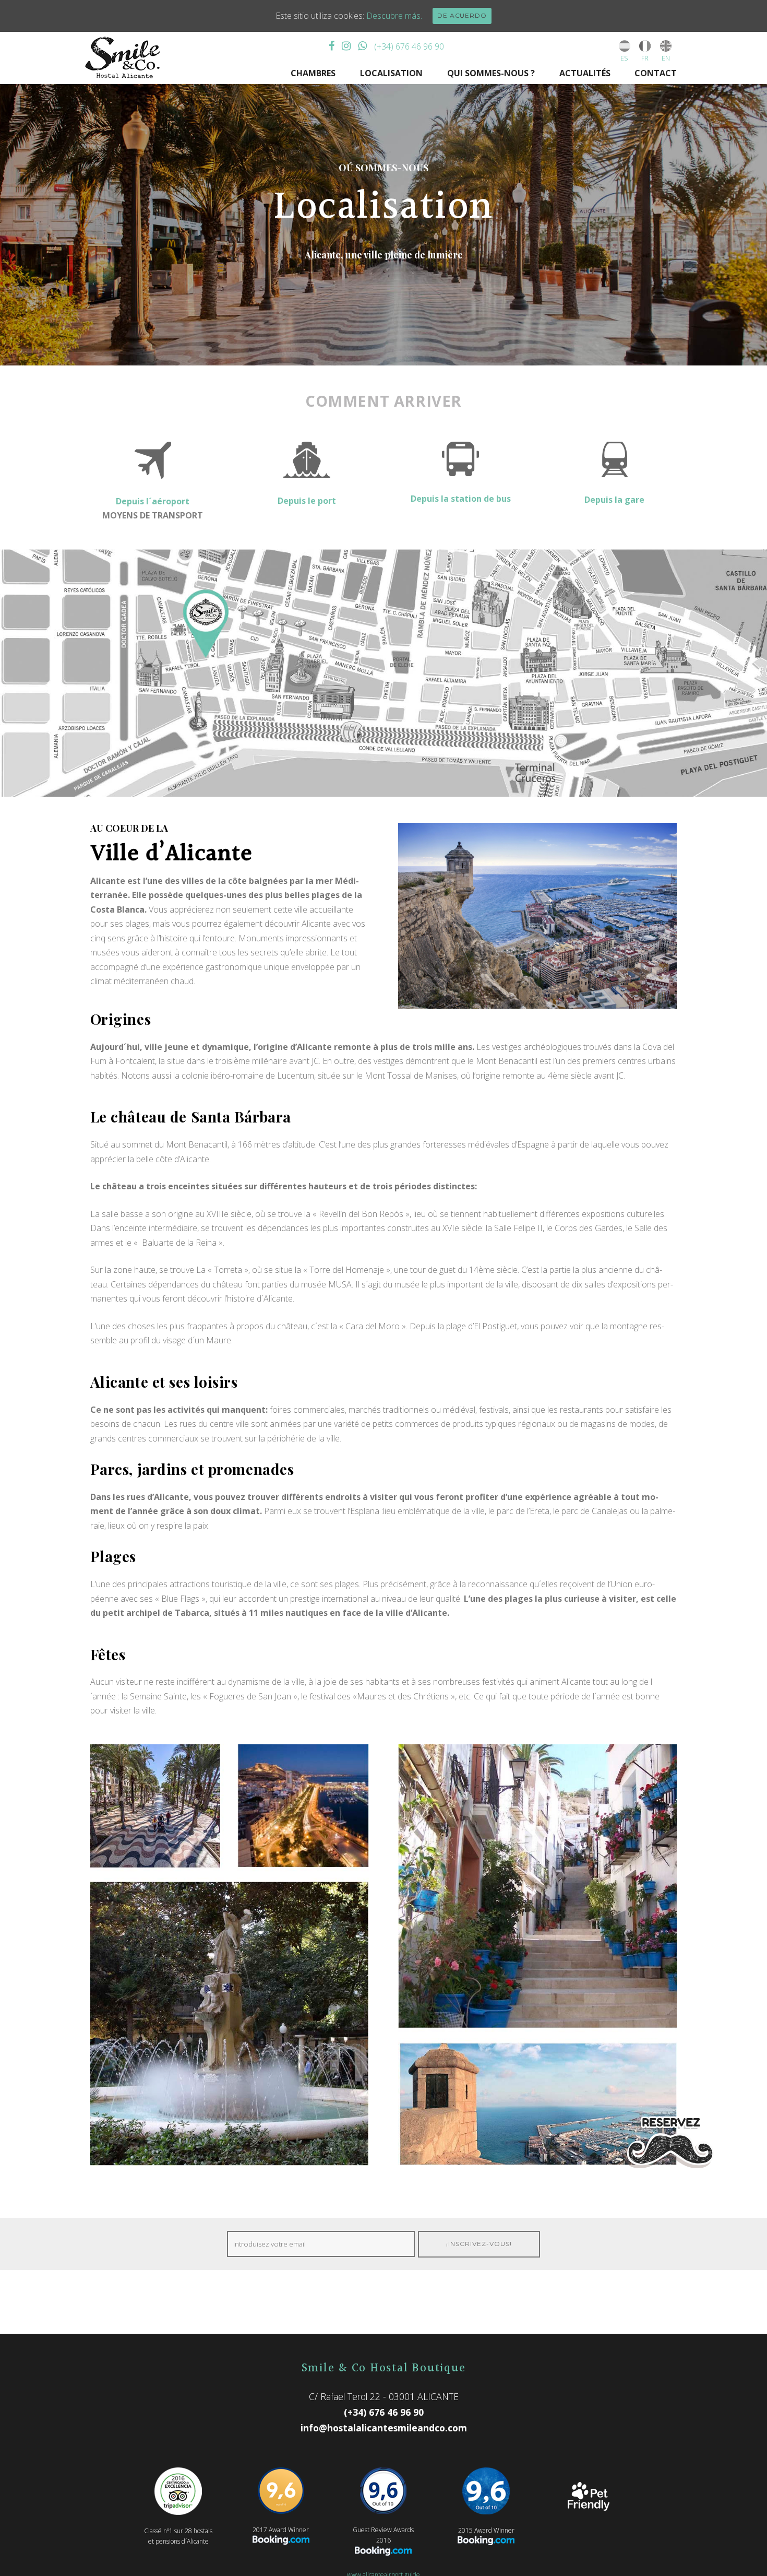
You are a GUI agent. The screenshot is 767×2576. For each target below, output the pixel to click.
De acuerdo (462, 15)
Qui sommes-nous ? (491, 73)
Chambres (313, 73)
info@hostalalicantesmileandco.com (384, 2428)
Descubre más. (394, 16)
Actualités (585, 73)
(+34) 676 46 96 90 (409, 46)
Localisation (391, 73)
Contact (656, 73)
